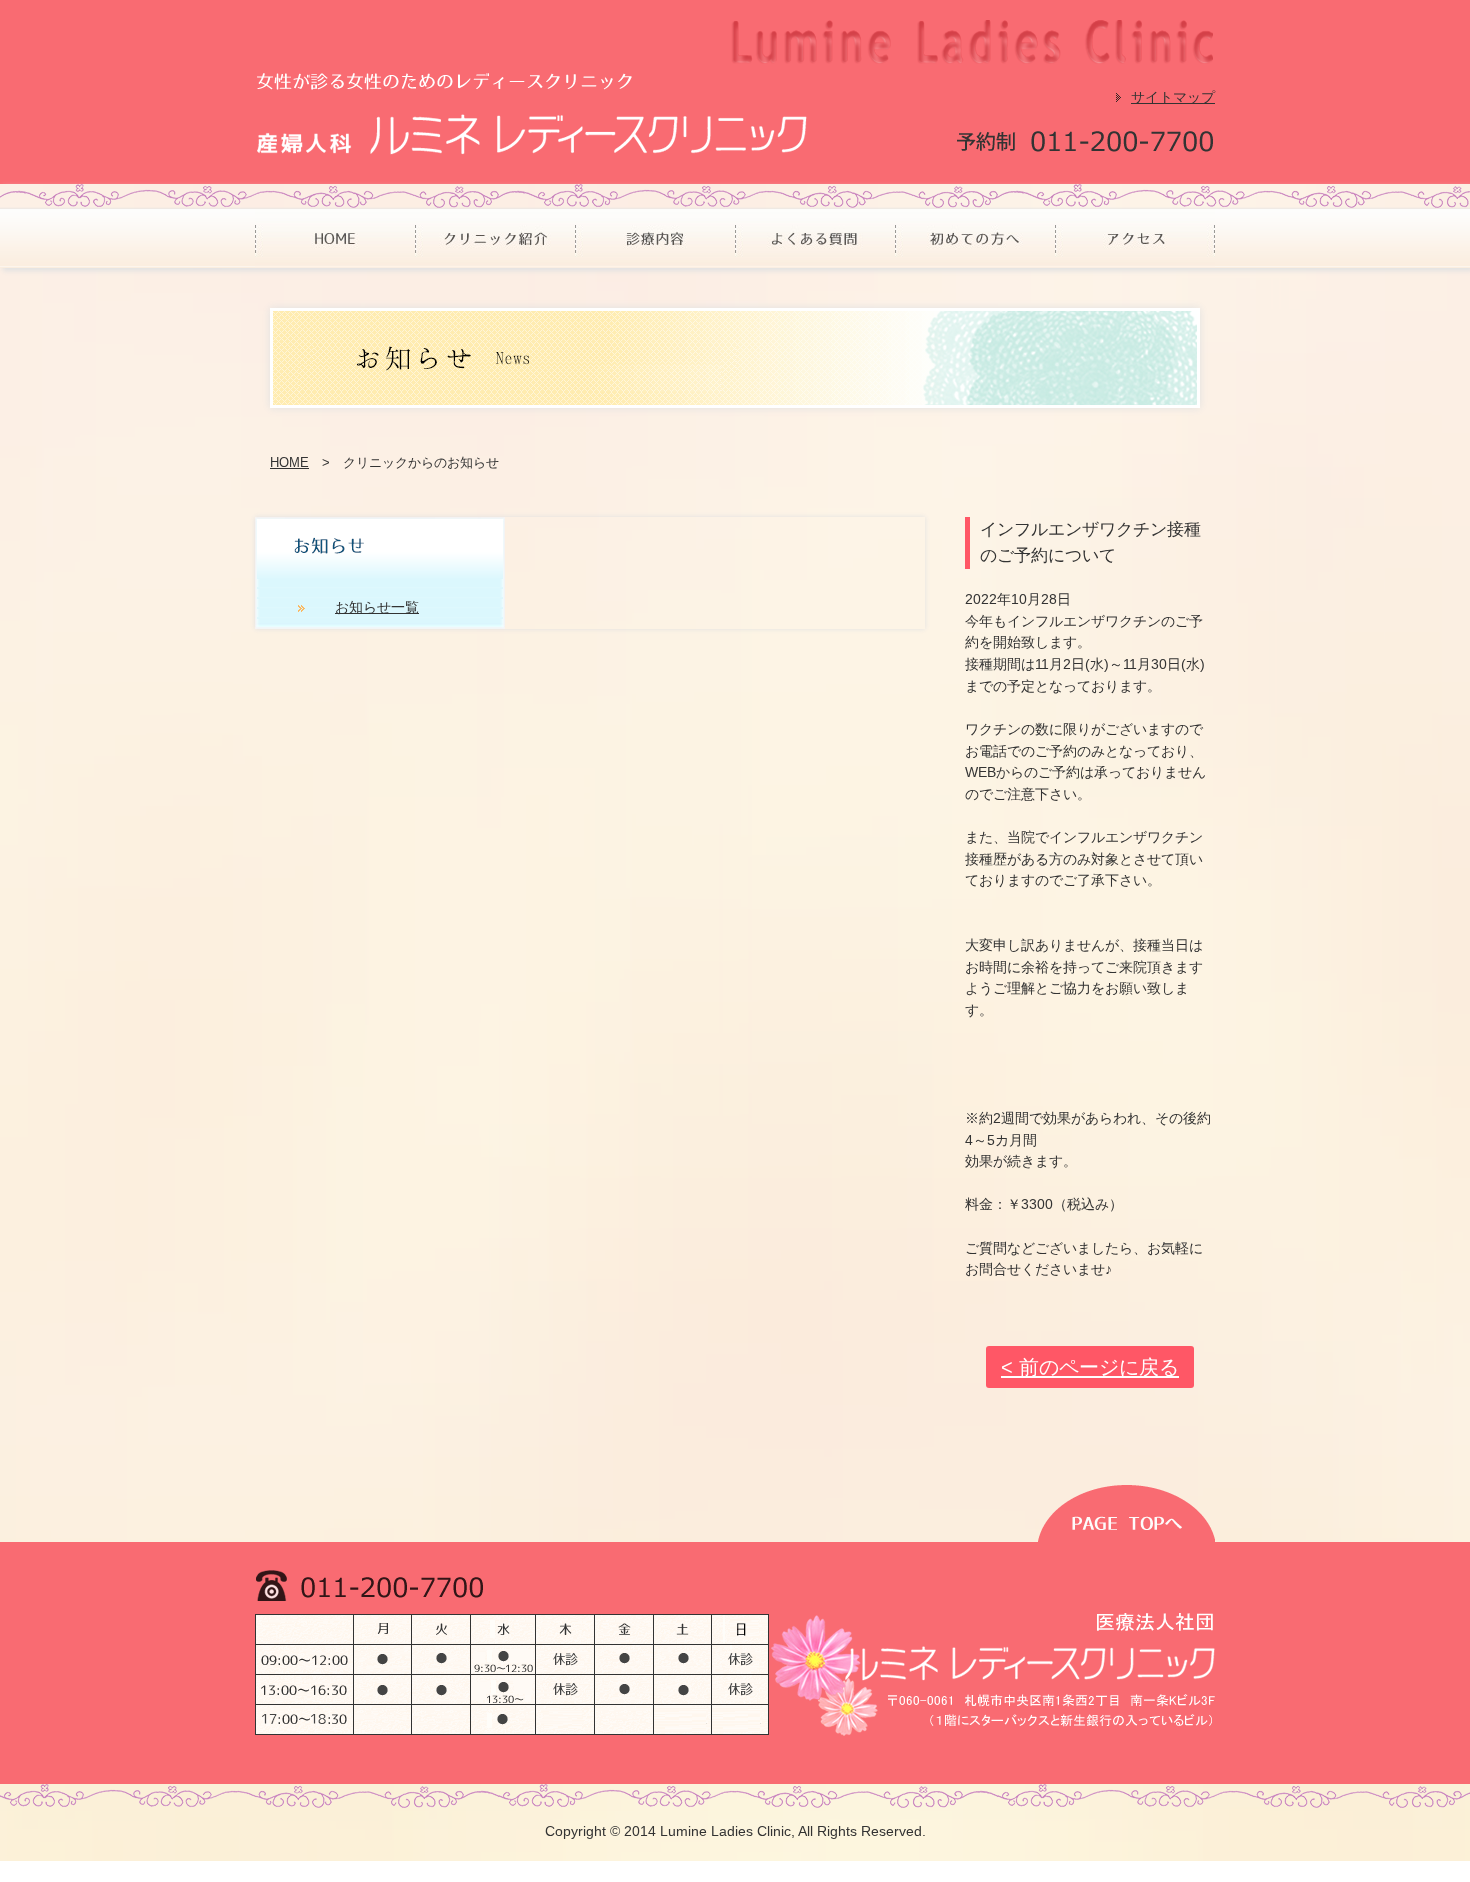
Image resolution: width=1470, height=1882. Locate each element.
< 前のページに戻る (1090, 1367)
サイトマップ (1173, 97)
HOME (289, 462)
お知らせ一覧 (377, 607)
